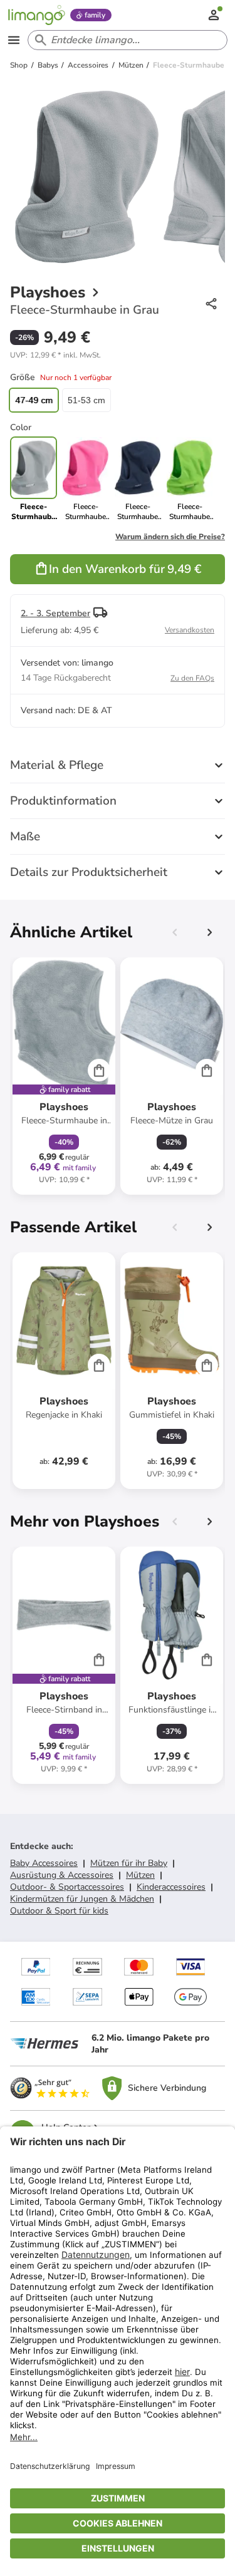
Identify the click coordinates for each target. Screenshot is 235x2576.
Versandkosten (190, 630)
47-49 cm (34, 400)
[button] (55, 355)
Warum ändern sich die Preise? (170, 537)
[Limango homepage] (36, 15)
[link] (86, 479)
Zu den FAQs (192, 678)
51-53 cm (86, 400)
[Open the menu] (14, 40)
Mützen (140, 1875)
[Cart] (99, 1070)
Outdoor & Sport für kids (59, 1911)
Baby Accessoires (44, 1863)
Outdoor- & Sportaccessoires (67, 1887)
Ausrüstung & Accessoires (62, 1875)
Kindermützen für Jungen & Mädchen (82, 1899)
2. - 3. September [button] (55, 613)
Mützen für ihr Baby (129, 1863)
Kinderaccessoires (171, 1887)
